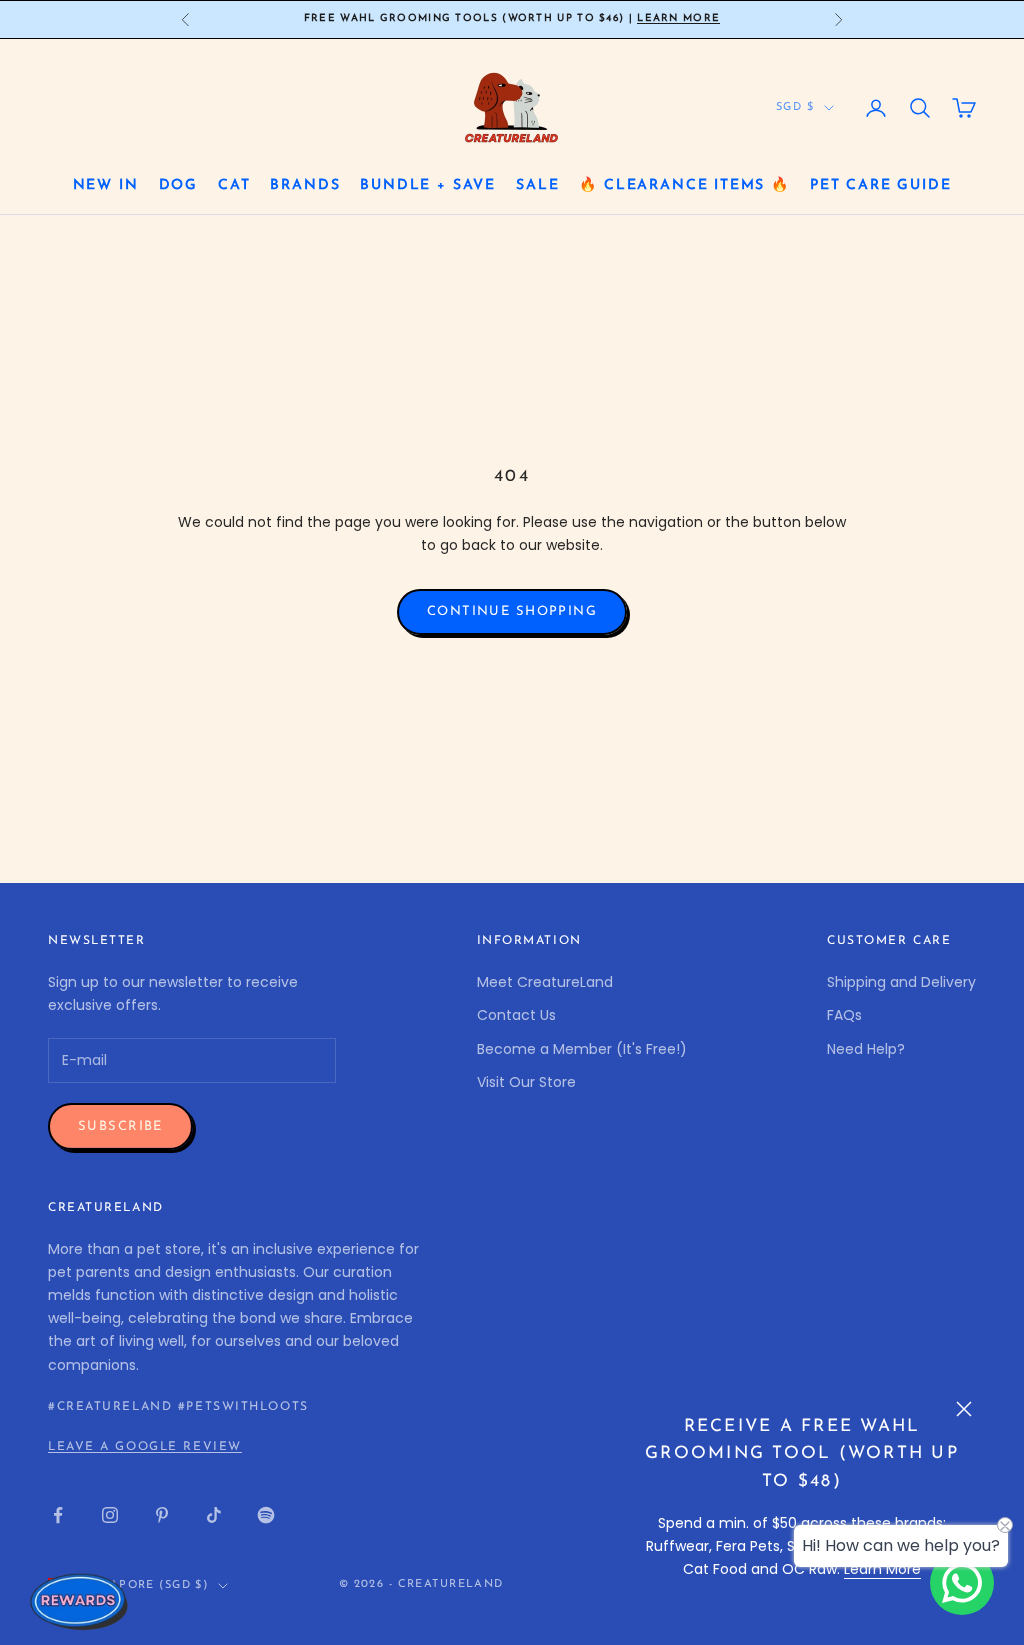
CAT (234, 185)
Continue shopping (512, 611)
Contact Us (516, 1015)
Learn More (678, 18)
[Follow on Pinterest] (162, 1515)
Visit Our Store (526, 1082)
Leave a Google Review (145, 1447)
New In (106, 185)
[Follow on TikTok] (214, 1515)
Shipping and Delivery (901, 982)
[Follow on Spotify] (266, 1515)
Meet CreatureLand (545, 982)
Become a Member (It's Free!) (582, 1049)
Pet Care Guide (880, 185)
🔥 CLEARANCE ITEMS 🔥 (684, 185)
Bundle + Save (428, 185)
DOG (178, 185)
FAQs (844, 1015)
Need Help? (866, 1049)
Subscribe (120, 1126)
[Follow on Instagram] (110, 1515)
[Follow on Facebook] (58, 1515)
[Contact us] (962, 1583)
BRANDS (305, 185)
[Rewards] (80, 1601)
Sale (537, 185)
